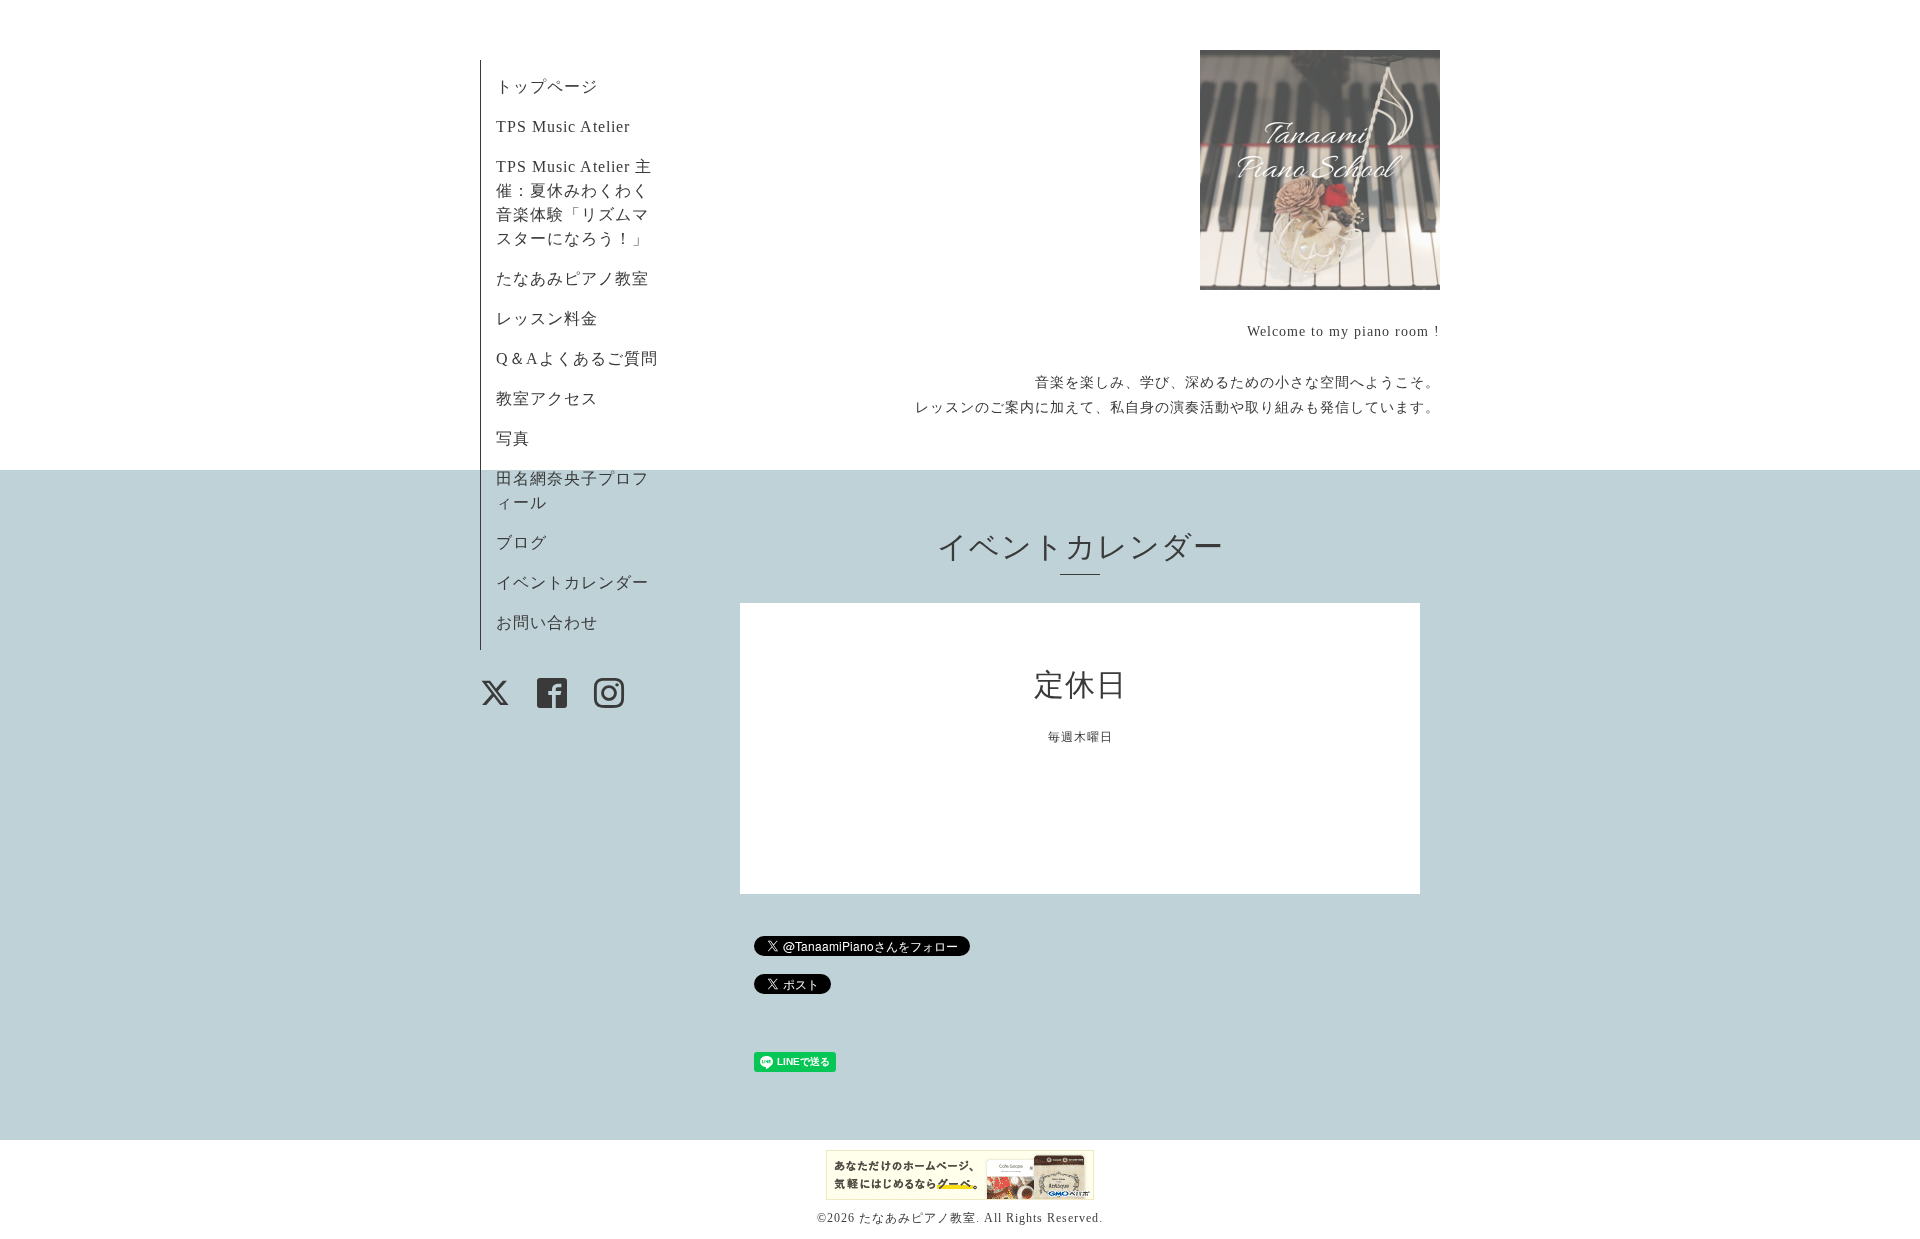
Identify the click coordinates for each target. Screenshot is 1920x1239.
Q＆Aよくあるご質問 (577, 358)
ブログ (521, 542)
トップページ (547, 86)
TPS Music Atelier (563, 126)
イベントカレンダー (572, 582)
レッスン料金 (547, 318)
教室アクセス (547, 398)
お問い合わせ (547, 622)
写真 (513, 438)
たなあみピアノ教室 (572, 278)
